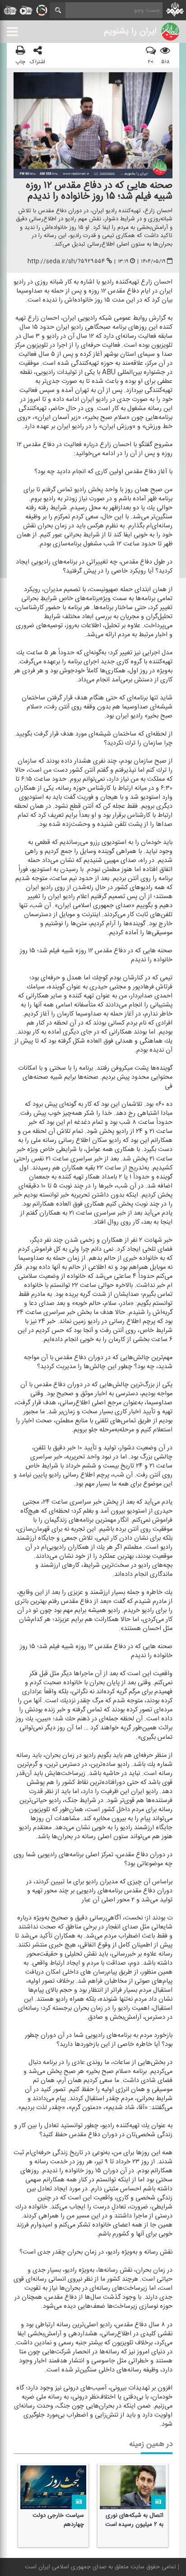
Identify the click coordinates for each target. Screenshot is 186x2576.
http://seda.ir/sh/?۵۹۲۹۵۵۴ (66, 261)
